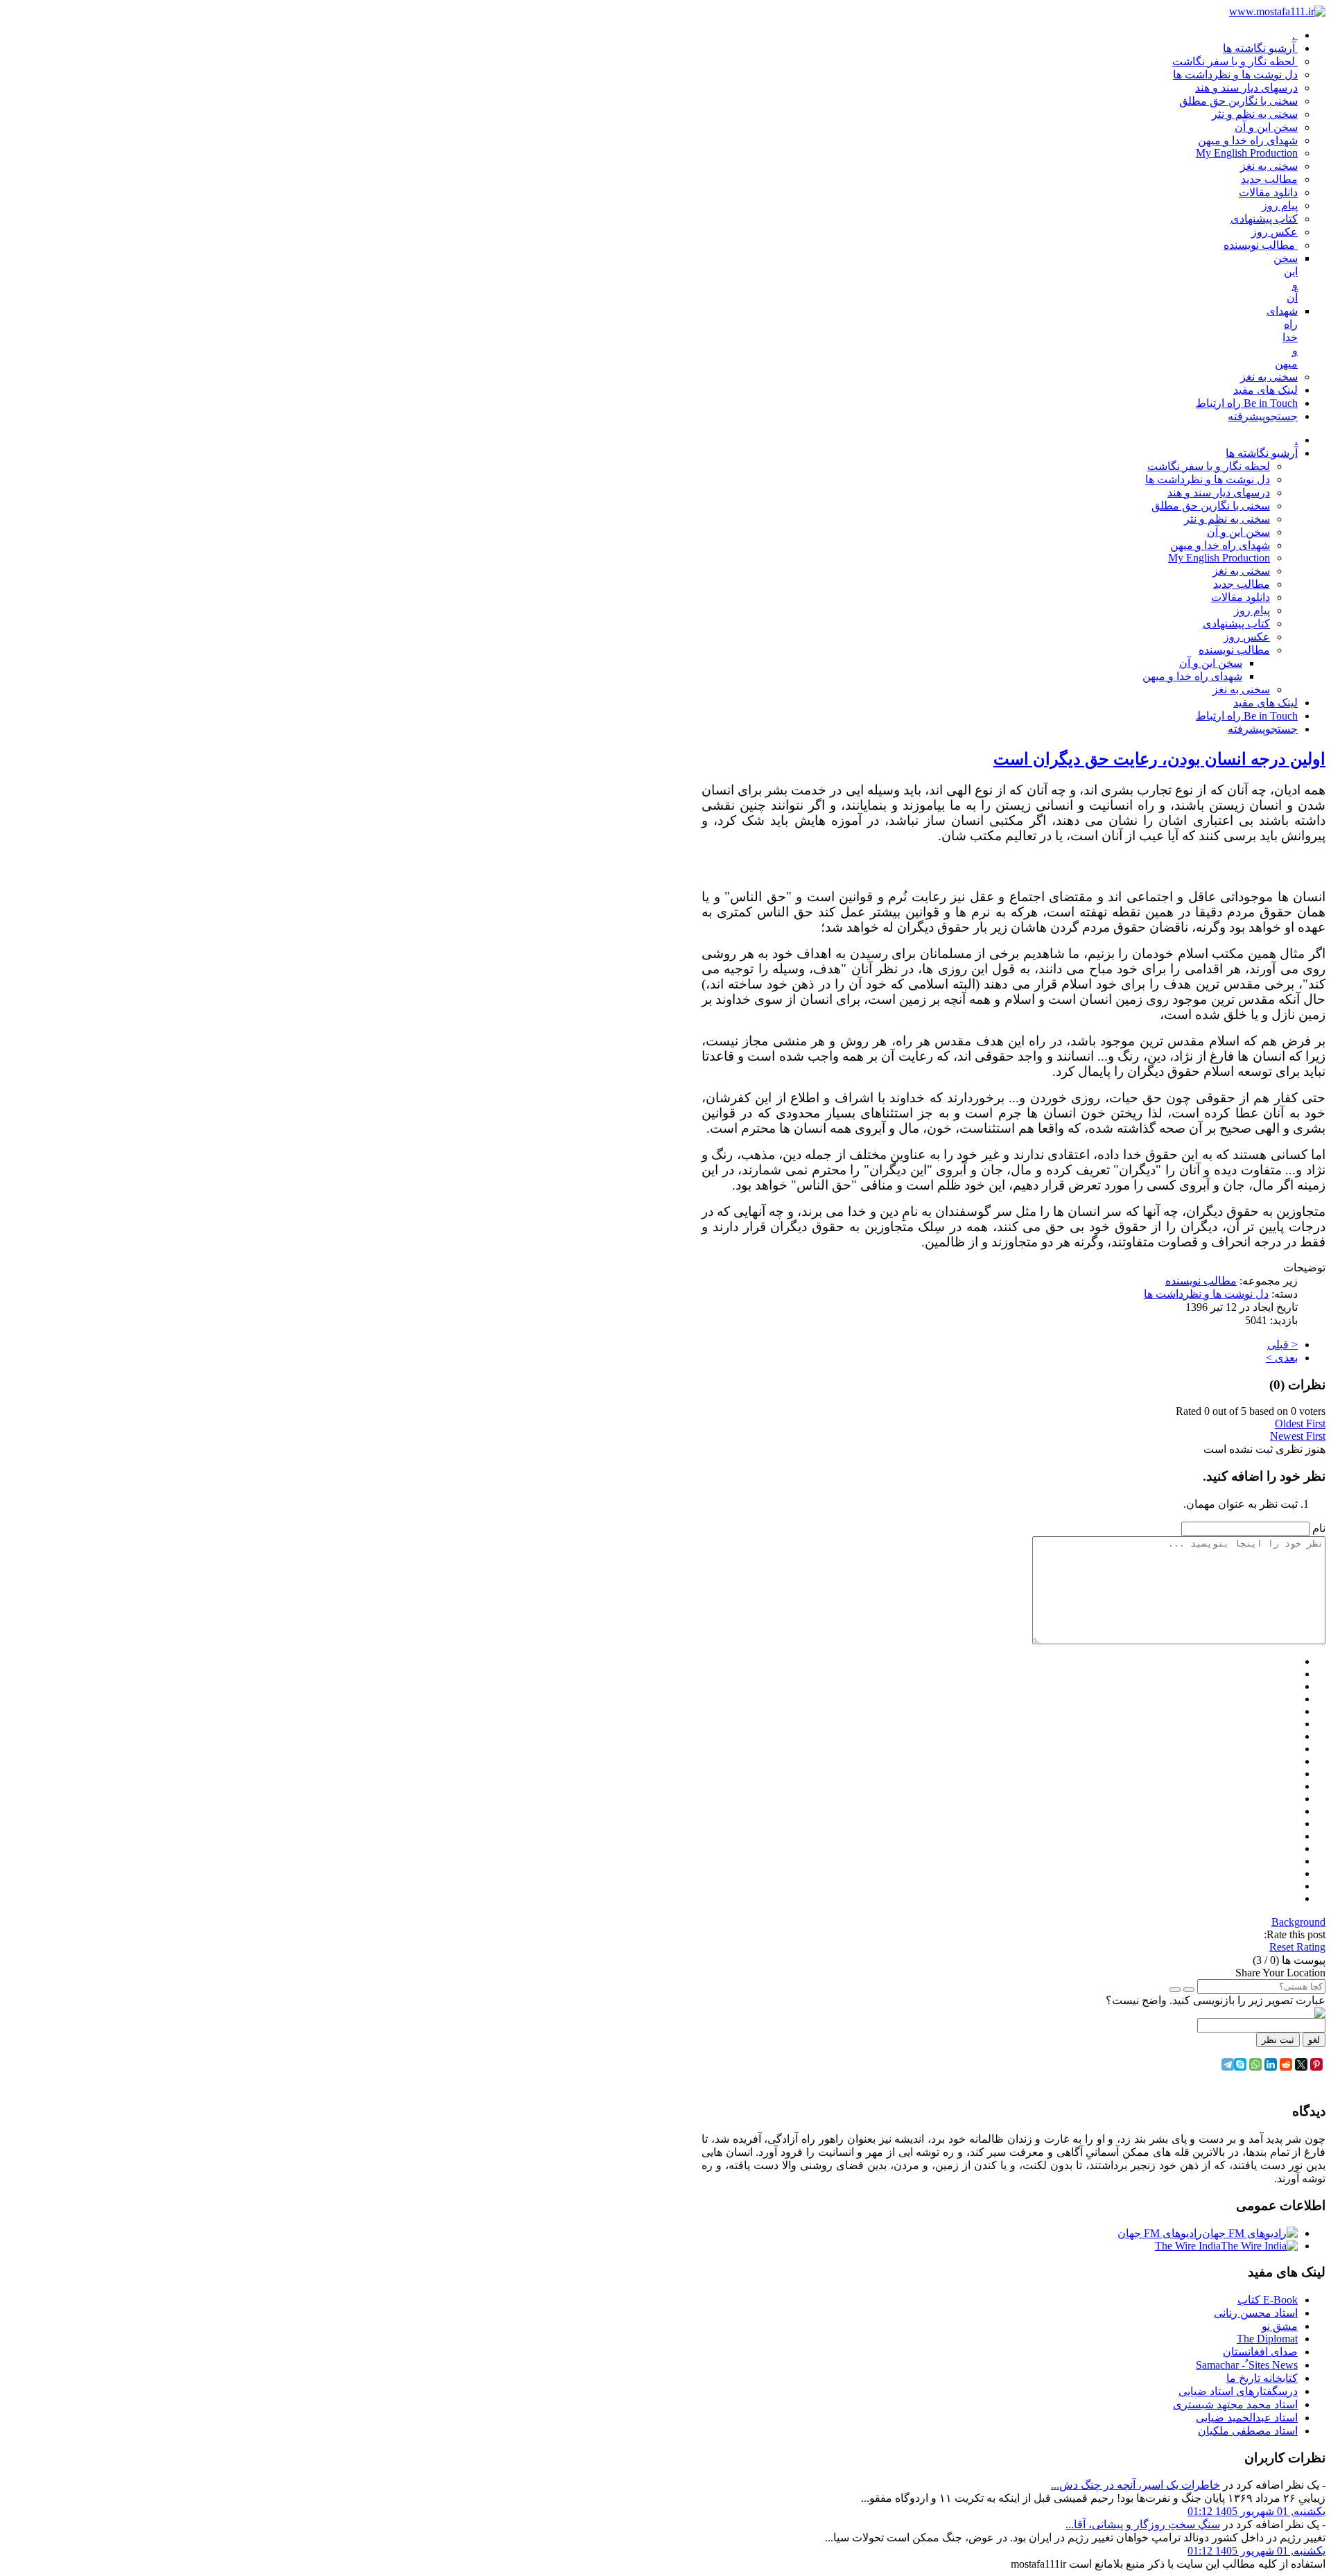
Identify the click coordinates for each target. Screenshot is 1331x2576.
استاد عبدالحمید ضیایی (1247, 2418)
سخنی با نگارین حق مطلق (1211, 506)
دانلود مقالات (1241, 597)
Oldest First (1300, 1424)
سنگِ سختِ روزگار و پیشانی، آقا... (1143, 2524)
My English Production (1219, 558)
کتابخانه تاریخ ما (1262, 2378)
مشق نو (1280, 2326)
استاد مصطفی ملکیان (1248, 2431)
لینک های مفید (1265, 703)
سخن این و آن (1238, 532)
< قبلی (1282, 1344)
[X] (1301, 2064)
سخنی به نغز (1241, 571)
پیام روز (1252, 610)
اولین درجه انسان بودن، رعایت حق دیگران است (1159, 759)
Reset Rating (1297, 1947)
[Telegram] (1228, 2064)
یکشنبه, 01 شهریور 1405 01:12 (1256, 2511)
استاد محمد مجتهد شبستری (1235, 2404)
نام (1319, 1528)
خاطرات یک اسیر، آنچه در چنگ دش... (1136, 2485)
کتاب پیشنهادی (1236, 624)
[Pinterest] (1316, 2064)
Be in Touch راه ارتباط (1247, 716)
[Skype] (1240, 2064)
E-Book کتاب (1268, 2300)
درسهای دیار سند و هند (1219, 493)
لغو (1314, 2040)
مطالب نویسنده (1234, 650)
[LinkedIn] (1271, 2064)
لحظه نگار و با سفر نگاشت (1209, 466)
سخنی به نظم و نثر (1227, 519)
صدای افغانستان (1260, 2352)
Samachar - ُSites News (1247, 2365)
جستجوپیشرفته (1263, 729)
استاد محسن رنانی (1256, 2313)
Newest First (1298, 1436)
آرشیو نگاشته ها (1262, 453)
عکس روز (1247, 637)
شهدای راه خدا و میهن (1220, 545)
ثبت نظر (1278, 2040)
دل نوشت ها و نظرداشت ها (1208, 479)
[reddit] (1286, 2064)
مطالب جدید (1242, 584)
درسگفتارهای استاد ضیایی (1238, 2391)
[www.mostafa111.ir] (1277, 11)
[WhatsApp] (1255, 2064)
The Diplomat (1267, 2339)
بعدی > (1282, 1358)
